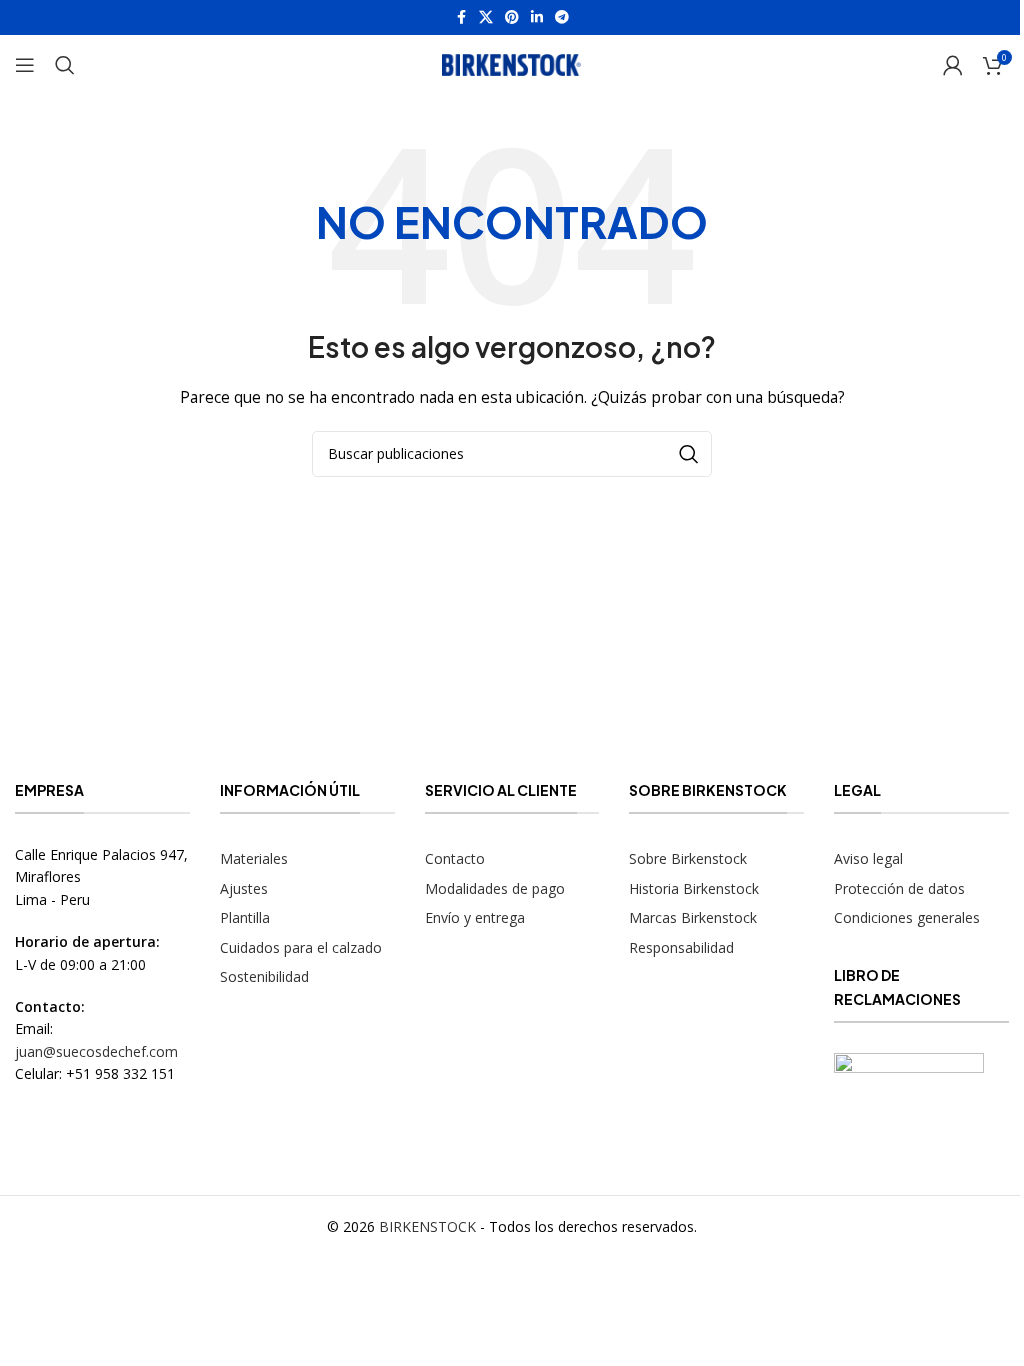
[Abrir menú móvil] (25, 65)
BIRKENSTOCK (427, 1226)
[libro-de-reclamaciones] (909, 1106)
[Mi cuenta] (953, 65)
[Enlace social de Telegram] (562, 17)
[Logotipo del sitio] (512, 63)
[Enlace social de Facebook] (461, 17)
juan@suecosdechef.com (96, 1051)
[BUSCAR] (689, 454)
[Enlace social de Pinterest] (512, 17)
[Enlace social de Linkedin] (537, 17)
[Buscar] (65, 65)
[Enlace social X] (486, 17)
